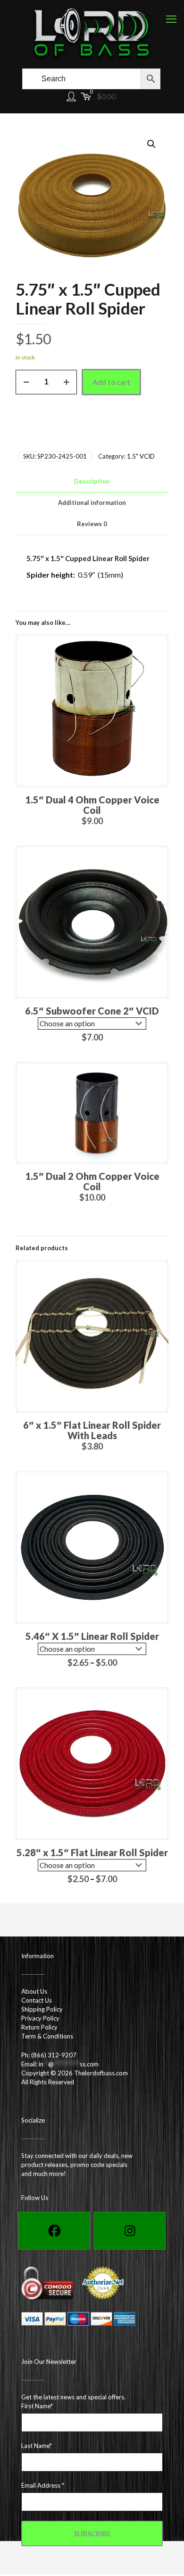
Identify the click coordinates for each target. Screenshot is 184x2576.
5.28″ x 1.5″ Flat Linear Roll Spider (92, 1852)
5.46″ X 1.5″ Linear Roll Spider (92, 1636)
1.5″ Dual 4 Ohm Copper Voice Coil (92, 805)
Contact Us (37, 2000)
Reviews (92, 524)
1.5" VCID (141, 456)
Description (92, 481)
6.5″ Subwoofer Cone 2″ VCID (92, 1011)
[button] (152, 144)
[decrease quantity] (26, 382)
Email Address (43, 2485)
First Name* (37, 2406)
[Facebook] (54, 2231)
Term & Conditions (47, 2036)
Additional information (92, 503)
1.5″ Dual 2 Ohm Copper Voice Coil (92, 1181)
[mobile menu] (171, 19)
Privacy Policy (40, 2018)
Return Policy (39, 2027)
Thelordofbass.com (101, 2073)
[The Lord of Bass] (92, 33)
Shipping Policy (42, 2009)
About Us (34, 1991)
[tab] (92, 482)
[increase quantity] (66, 382)
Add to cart (111, 382)
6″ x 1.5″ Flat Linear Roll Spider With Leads (92, 1430)
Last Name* (37, 2446)
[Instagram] (130, 2231)
